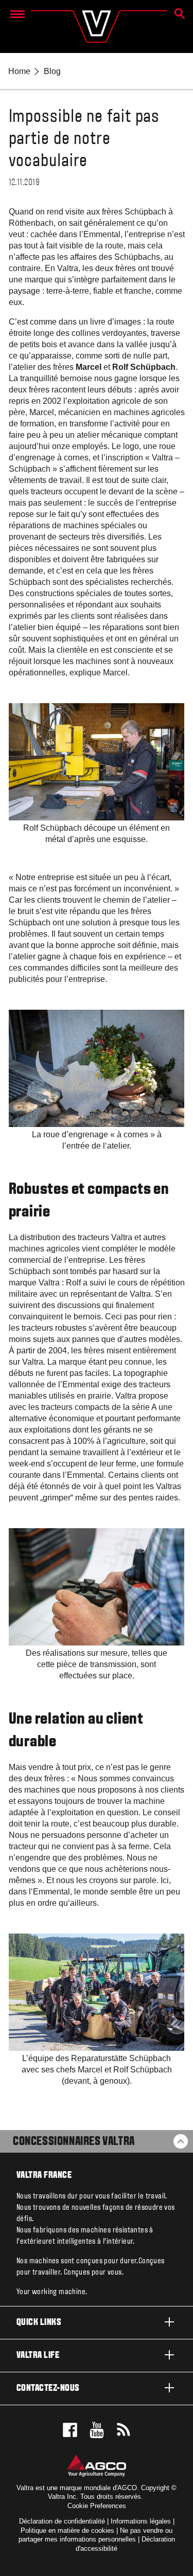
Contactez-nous (48, 2389)
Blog (52, 71)
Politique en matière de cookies (67, 2530)
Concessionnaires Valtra (74, 2142)
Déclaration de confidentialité (62, 2521)
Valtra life (38, 2356)
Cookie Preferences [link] (97, 2506)
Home (19, 71)
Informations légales (141, 2521)
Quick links (39, 2323)
